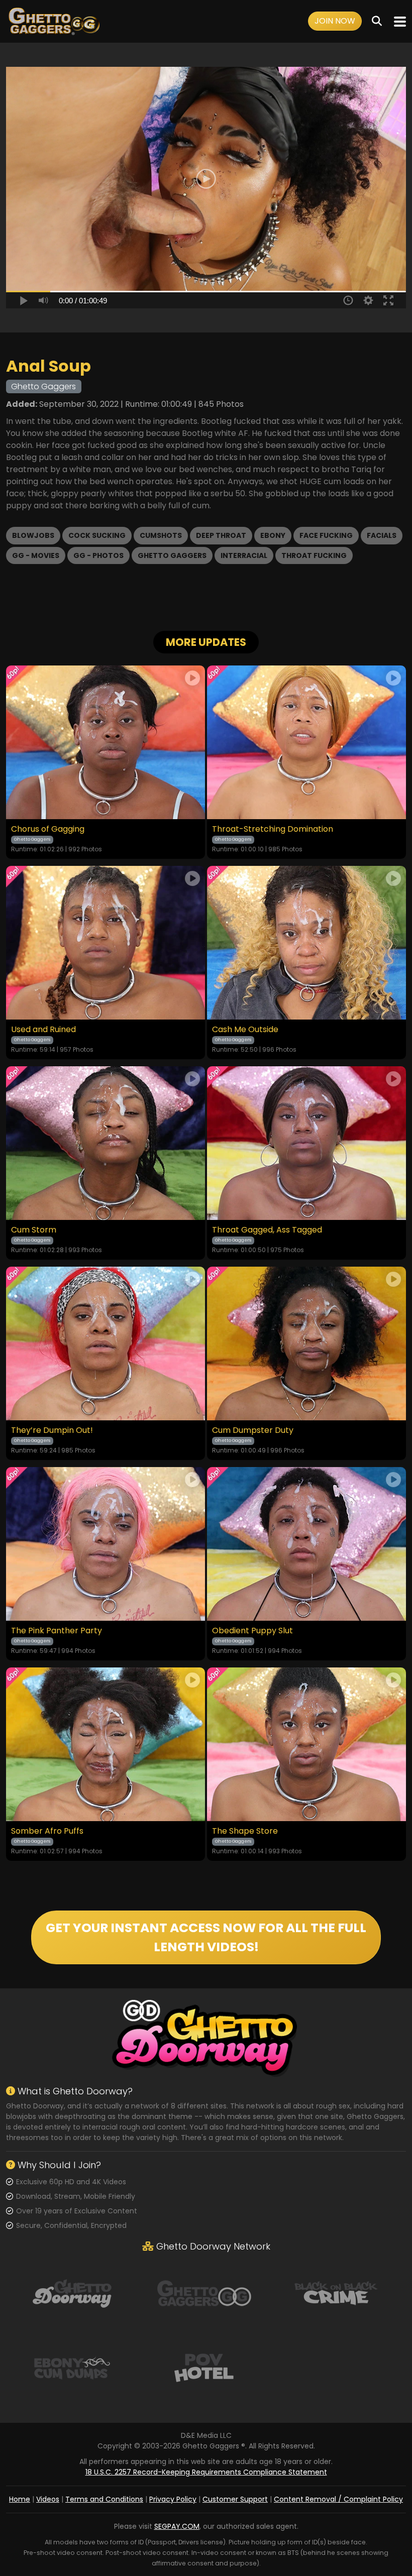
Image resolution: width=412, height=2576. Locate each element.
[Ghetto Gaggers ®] (54, 21)
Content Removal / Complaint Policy (338, 2499)
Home (20, 2499)
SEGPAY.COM (177, 2526)
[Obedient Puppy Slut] (306, 1544)
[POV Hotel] (204, 2367)
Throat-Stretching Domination (273, 829)
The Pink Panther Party (57, 1631)
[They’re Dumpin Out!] (106, 1343)
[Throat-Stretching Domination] (306, 742)
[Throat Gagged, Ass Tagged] (306, 1143)
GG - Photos (98, 555)
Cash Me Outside (245, 1030)
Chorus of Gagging (48, 829)
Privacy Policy (173, 2499)
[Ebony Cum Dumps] (72, 2367)
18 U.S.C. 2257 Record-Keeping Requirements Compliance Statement (206, 2472)
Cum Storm (34, 1230)
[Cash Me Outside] (306, 943)
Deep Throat (221, 535)
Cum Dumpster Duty (253, 1430)
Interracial (244, 555)
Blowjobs (33, 535)
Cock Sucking (97, 535)
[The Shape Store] (306, 1744)
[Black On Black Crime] (336, 2293)
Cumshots (161, 535)
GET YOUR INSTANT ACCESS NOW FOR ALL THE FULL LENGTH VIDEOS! (206, 1937)
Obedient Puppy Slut (252, 1631)
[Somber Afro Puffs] (106, 1744)
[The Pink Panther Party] (106, 1544)
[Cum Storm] (106, 1143)
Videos (48, 2499)
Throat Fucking (314, 555)
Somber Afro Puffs (47, 1831)
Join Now (335, 21)
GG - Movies (36, 555)
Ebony (273, 535)
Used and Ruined (43, 1030)
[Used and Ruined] (106, 943)
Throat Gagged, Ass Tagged (267, 1230)
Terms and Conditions (104, 2499)
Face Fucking (326, 535)
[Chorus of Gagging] (106, 742)
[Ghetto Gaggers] (204, 2293)
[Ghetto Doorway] (72, 2293)
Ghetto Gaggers (172, 555)
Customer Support (235, 2499)
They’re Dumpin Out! (52, 1430)
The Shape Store (245, 1831)
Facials (382, 535)
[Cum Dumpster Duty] (306, 1343)
